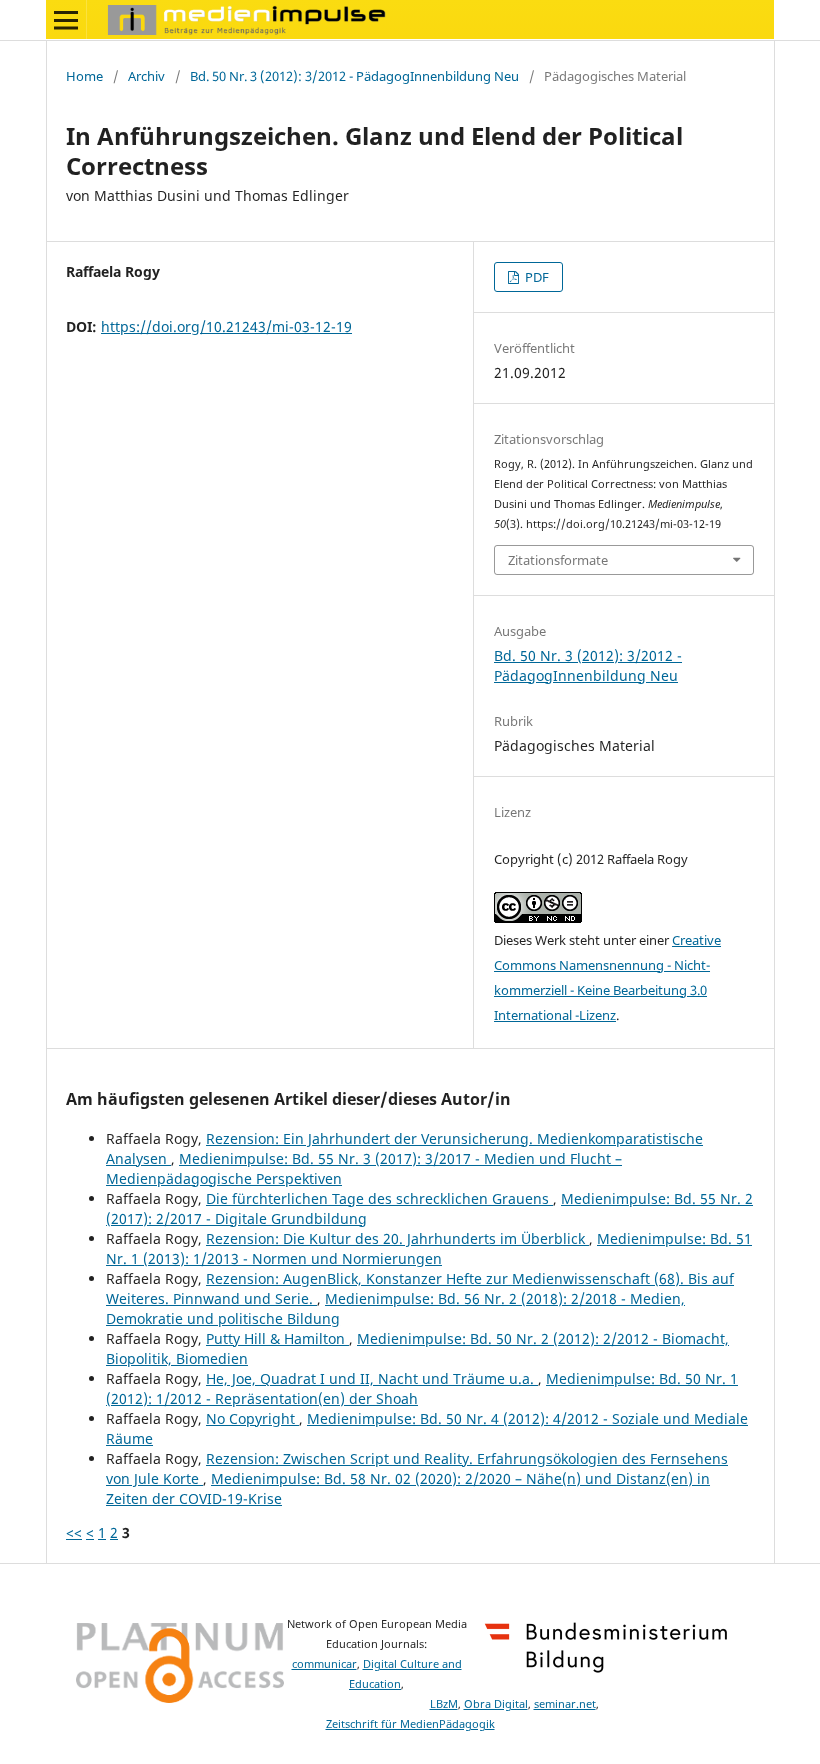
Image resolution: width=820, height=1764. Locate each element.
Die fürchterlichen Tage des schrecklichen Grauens (379, 1198)
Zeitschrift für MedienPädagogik (410, 1724)
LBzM (444, 1704)
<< (74, 1532)
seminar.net (565, 1704)
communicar (324, 1664)
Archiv (146, 76)
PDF (535, 277)
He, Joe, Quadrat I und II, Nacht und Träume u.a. (372, 1378)
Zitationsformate (558, 560)
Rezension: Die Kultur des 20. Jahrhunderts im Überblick (397, 1238)
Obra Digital (496, 1704)
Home (84, 76)
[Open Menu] (66, 20)
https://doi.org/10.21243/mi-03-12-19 (226, 326)
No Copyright (252, 1418)
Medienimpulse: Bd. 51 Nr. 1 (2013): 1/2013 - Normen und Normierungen (429, 1248)
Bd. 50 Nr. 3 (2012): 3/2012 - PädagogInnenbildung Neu (354, 76)
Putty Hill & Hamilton (277, 1338)
